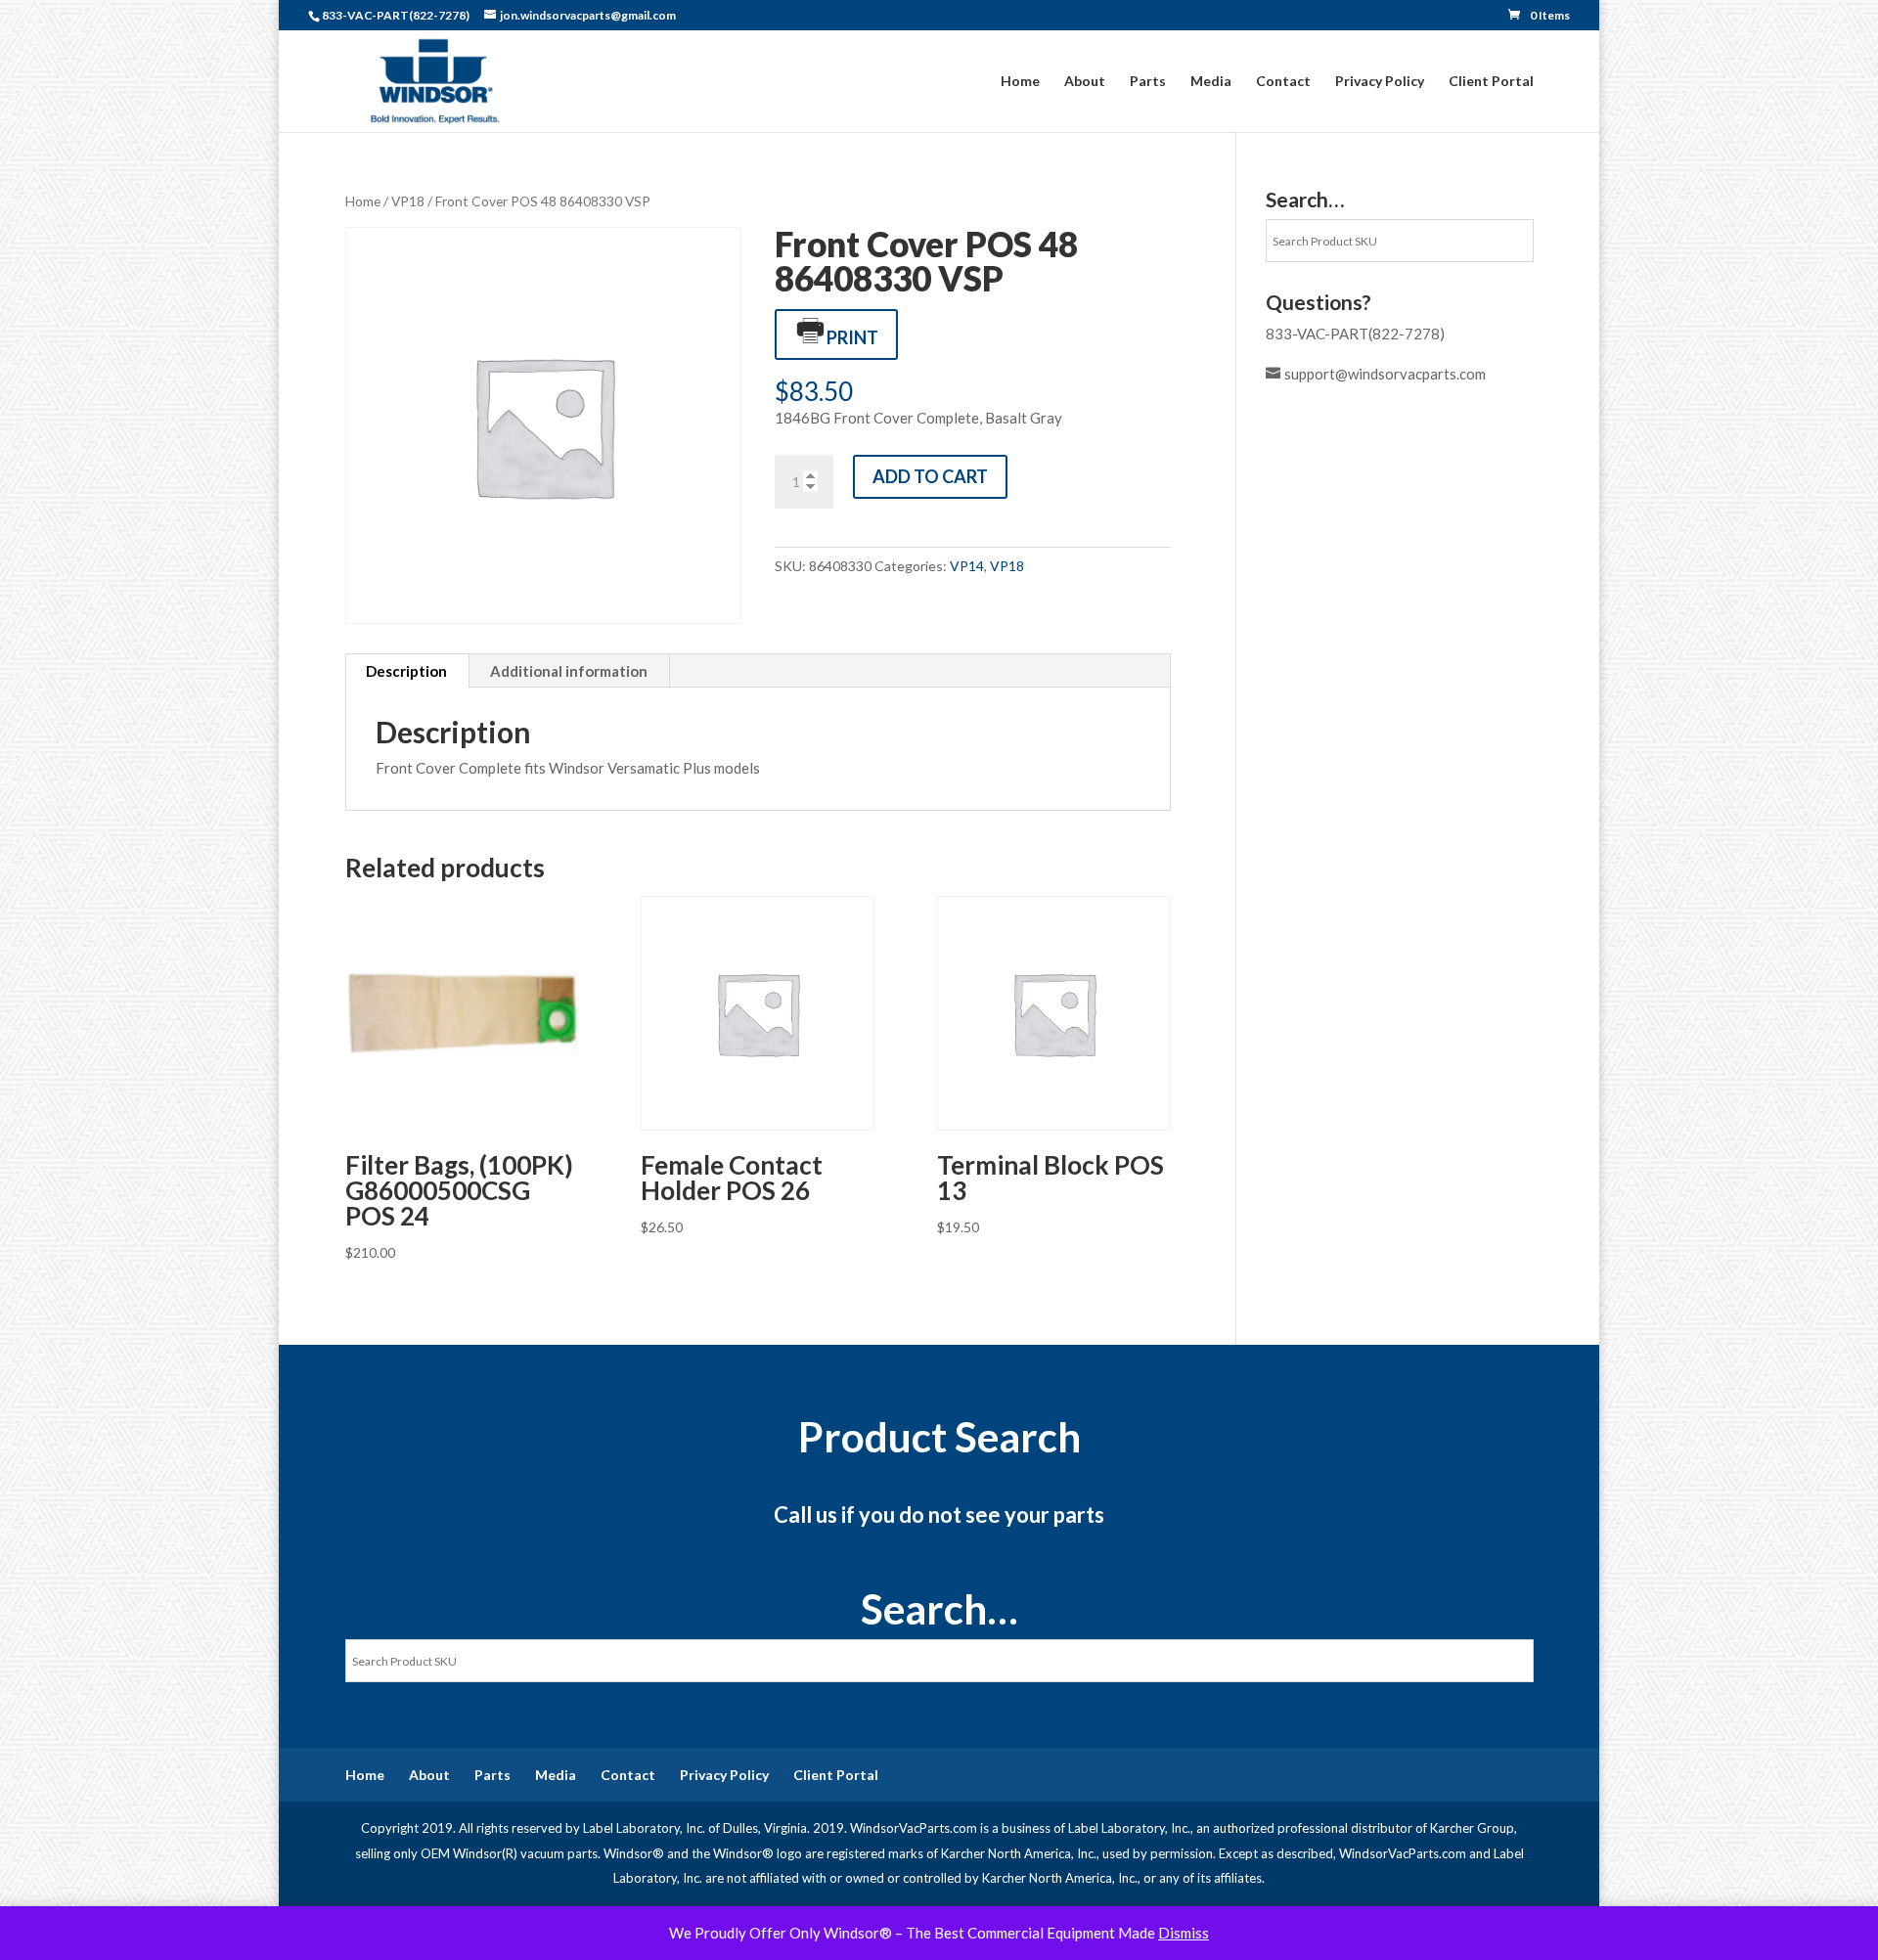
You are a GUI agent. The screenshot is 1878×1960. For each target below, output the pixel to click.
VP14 (967, 566)
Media (1211, 82)
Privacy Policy (1380, 82)
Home (1020, 82)
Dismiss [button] (1184, 1933)
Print (852, 337)
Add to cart (930, 476)
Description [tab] (406, 671)
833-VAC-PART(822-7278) (1355, 334)
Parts (1148, 82)
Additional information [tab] (569, 671)
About (1085, 82)
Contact (1283, 82)
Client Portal (1491, 82)
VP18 (408, 201)
